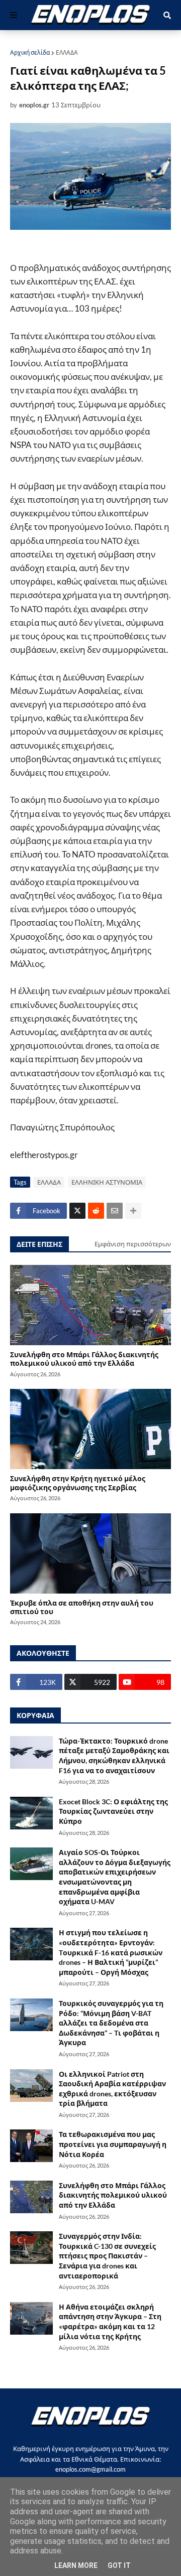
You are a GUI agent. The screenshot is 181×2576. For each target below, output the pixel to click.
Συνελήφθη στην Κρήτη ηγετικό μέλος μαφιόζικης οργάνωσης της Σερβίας (78, 1483)
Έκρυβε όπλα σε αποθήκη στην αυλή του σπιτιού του (82, 1607)
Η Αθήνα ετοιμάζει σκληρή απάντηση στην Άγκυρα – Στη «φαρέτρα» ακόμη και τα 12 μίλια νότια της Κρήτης (110, 2322)
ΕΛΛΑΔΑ (67, 52)
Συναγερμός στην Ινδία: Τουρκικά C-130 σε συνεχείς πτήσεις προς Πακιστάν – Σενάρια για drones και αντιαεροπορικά (107, 2256)
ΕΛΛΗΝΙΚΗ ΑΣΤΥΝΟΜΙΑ (107, 1182)
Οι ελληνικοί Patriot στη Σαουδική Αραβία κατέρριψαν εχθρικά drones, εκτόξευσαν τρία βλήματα (112, 2089)
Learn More (76, 2565)
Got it (119, 2565)
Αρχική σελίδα (30, 52)
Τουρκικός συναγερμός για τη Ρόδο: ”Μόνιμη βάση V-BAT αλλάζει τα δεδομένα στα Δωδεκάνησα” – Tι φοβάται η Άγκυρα (111, 2023)
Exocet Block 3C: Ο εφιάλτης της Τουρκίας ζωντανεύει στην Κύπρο (113, 1811)
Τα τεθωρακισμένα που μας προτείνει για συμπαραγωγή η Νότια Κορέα (113, 2144)
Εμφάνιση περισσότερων (133, 1244)
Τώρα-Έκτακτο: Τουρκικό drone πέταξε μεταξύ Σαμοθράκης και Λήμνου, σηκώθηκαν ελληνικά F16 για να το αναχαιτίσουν (114, 1756)
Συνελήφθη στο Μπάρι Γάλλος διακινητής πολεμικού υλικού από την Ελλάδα (84, 1359)
